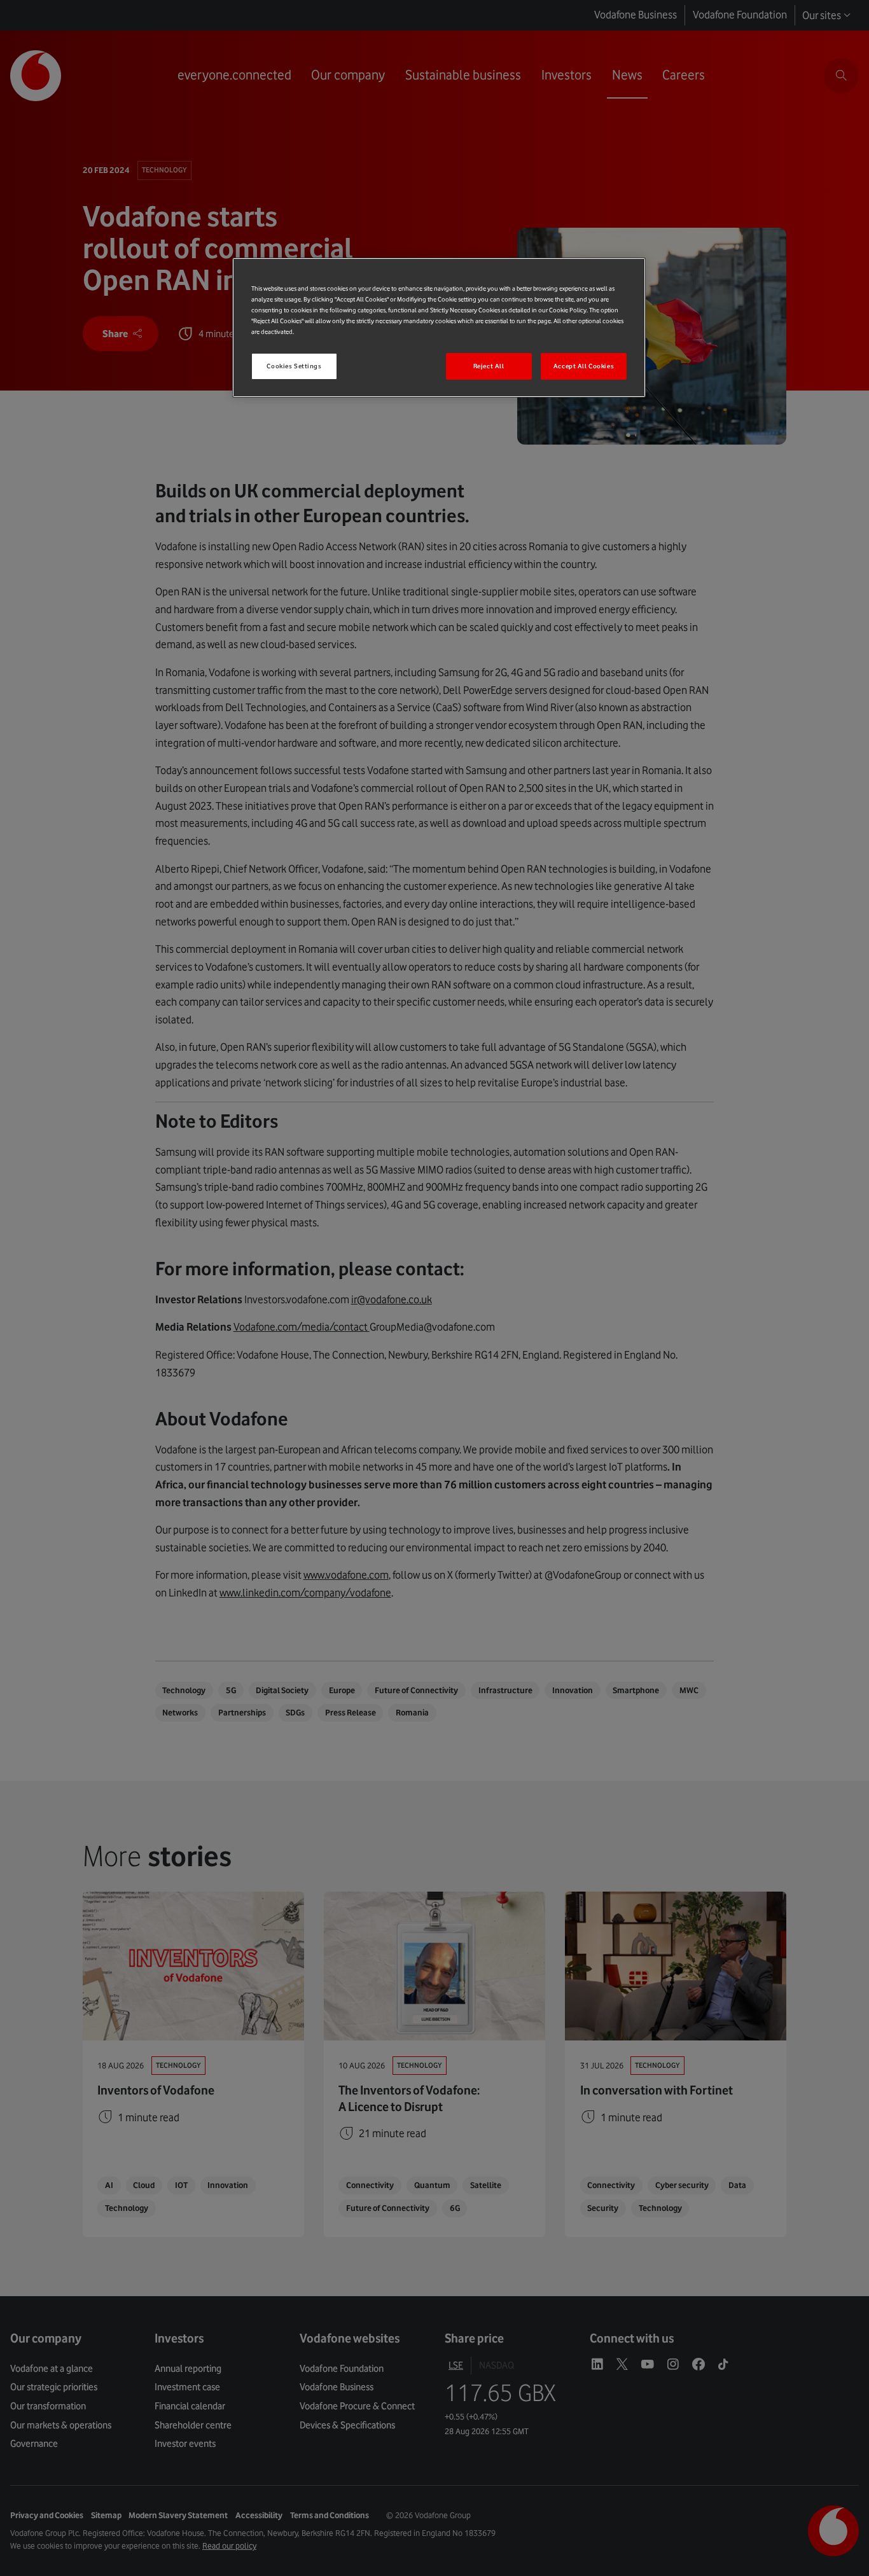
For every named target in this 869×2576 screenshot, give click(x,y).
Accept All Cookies (584, 366)
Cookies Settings (294, 366)
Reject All (489, 366)
